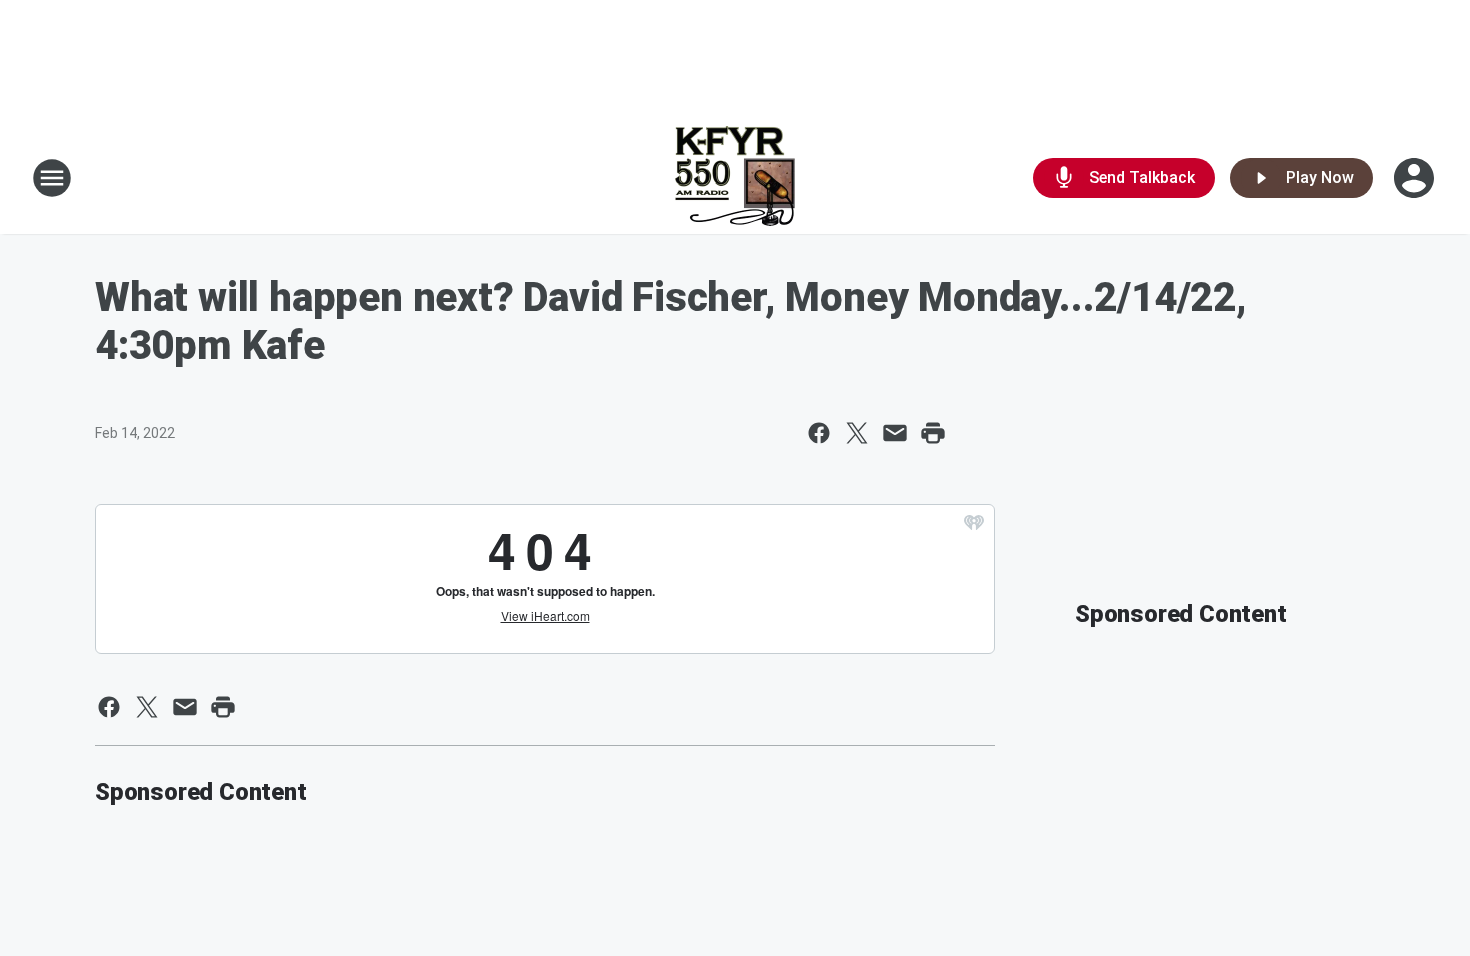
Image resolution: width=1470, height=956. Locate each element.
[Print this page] (933, 433)
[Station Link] (735, 178)
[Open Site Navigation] (52, 178)
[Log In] (1416, 178)
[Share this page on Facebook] (819, 433)
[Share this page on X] (857, 433)
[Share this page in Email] (895, 433)
